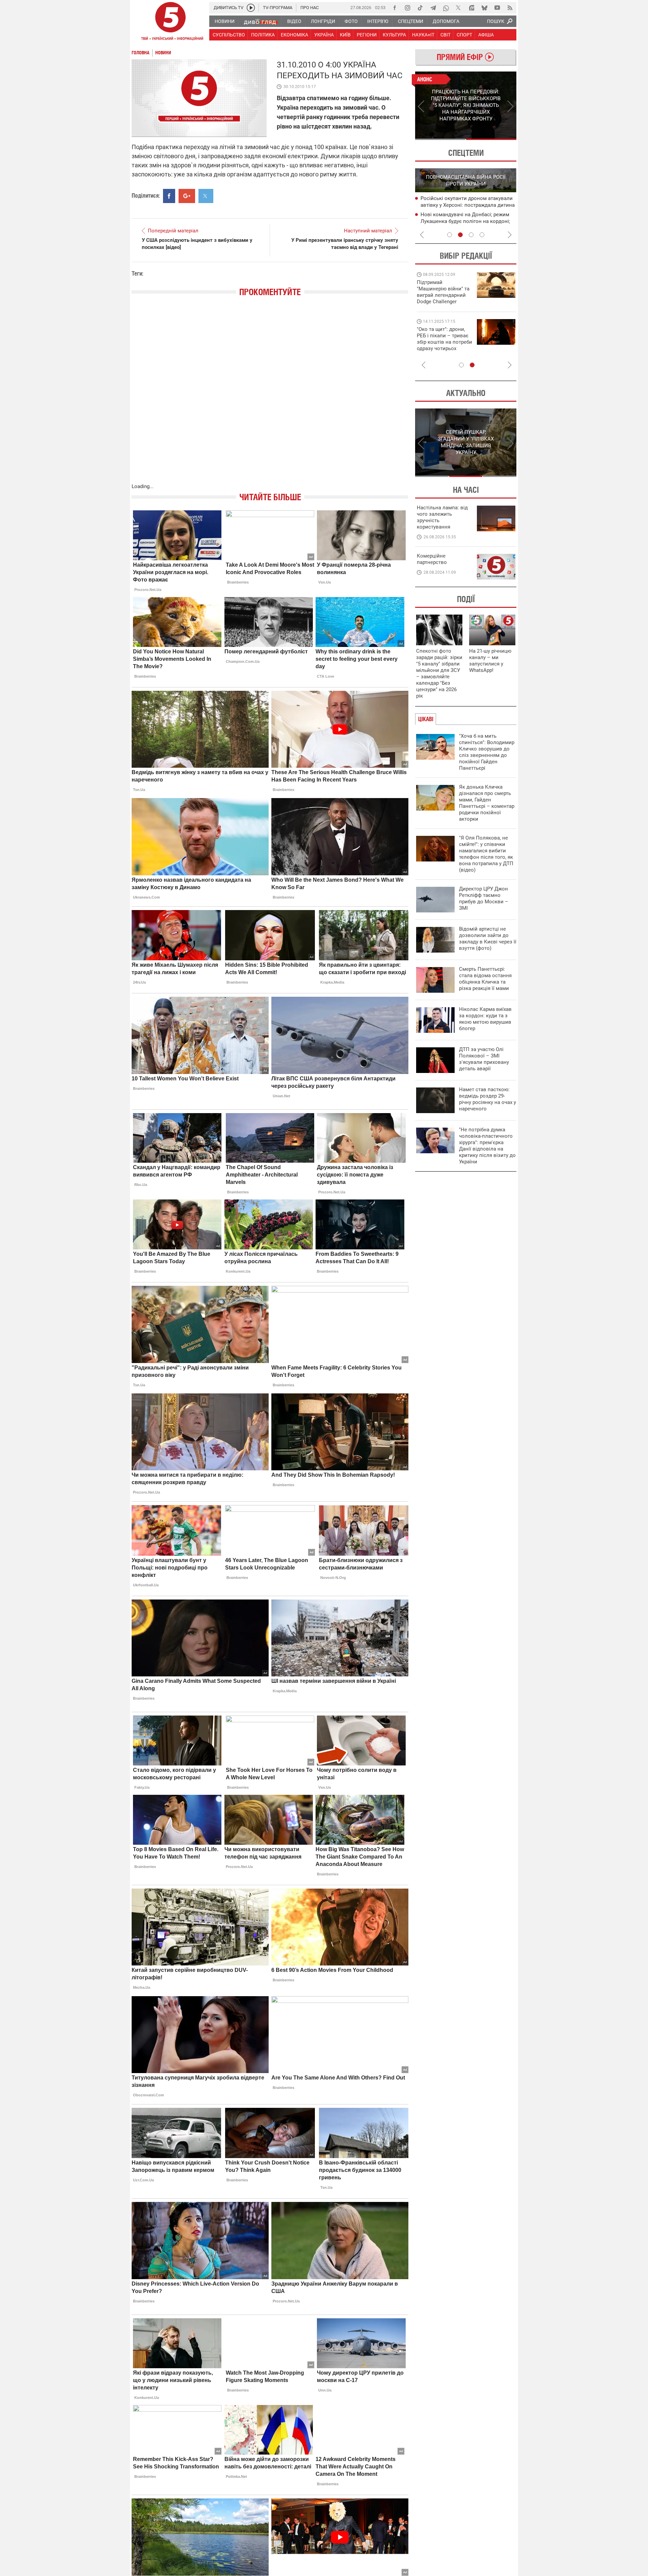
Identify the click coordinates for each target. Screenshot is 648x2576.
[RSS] (510, 8)
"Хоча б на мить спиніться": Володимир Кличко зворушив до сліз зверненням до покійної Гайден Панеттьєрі (487, 752)
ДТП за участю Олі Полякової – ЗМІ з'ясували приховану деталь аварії (484, 1059)
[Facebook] (395, 8)
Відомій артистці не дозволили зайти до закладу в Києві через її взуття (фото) (488, 939)
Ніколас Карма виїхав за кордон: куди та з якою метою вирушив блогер (485, 1019)
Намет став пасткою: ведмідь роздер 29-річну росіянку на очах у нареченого (488, 1099)
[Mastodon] (471, 8)
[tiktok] (420, 8)
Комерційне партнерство (432, 559)
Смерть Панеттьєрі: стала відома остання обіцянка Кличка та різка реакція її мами (485, 979)
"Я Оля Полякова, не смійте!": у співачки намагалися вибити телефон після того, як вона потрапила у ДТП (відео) (486, 854)
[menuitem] (224, 21)
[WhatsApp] (446, 8)
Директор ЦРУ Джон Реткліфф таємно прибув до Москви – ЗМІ (484, 898)
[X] (459, 8)
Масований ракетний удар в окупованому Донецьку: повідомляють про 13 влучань (468, 205)
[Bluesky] (484, 8)
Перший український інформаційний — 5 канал (170, 22)
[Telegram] (433, 8)
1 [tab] (440, 139)
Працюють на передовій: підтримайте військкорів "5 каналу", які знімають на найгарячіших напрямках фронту (444, 302)
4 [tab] (482, 235)
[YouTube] (497, 8)
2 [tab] (491, 139)
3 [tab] (471, 235)
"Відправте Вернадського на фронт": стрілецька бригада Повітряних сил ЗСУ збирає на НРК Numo (441, 345)
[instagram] (407, 8)
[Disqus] (270, 397)
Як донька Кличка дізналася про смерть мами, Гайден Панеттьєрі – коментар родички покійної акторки (487, 803)
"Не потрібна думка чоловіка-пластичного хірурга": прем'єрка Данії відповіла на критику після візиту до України (487, 1146)
